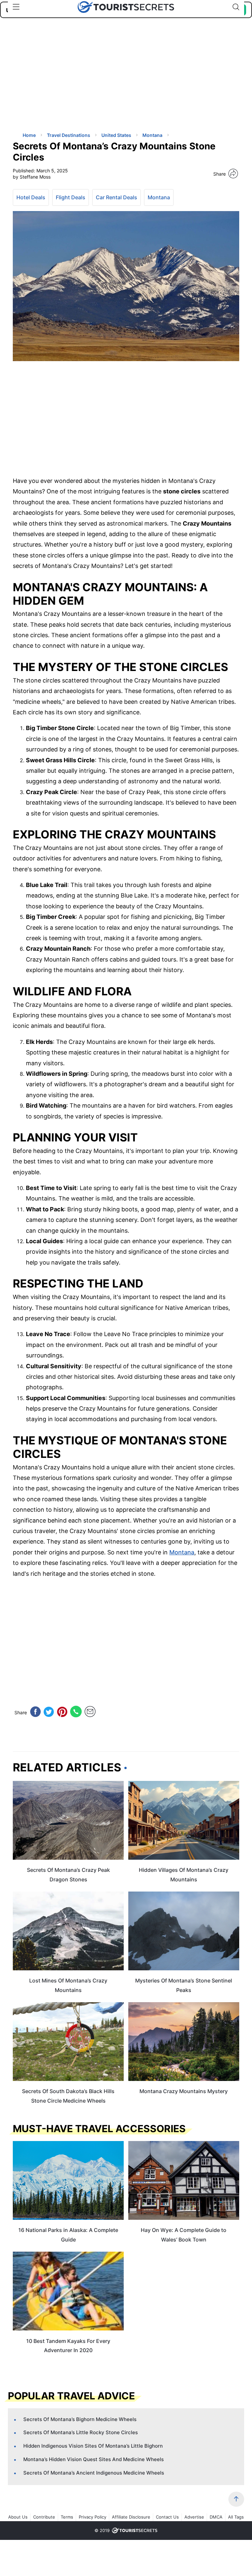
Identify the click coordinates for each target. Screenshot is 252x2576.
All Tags (236, 2517)
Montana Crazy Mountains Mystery (184, 2091)
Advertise (194, 2517)
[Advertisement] (62, 80)
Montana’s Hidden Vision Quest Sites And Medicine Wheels (94, 2459)
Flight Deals (71, 197)
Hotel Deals (31, 197)
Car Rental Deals (116, 197)
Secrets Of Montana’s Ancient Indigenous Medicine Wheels (94, 2473)
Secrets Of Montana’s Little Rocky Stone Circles (81, 2432)
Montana (159, 197)
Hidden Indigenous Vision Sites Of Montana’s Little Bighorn (93, 2446)
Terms (67, 2517)
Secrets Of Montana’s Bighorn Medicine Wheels (80, 2419)
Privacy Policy (93, 2517)
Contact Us (167, 2517)
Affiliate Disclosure (131, 2517)
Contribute (44, 2517)
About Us (18, 2517)
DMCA (216, 2517)
